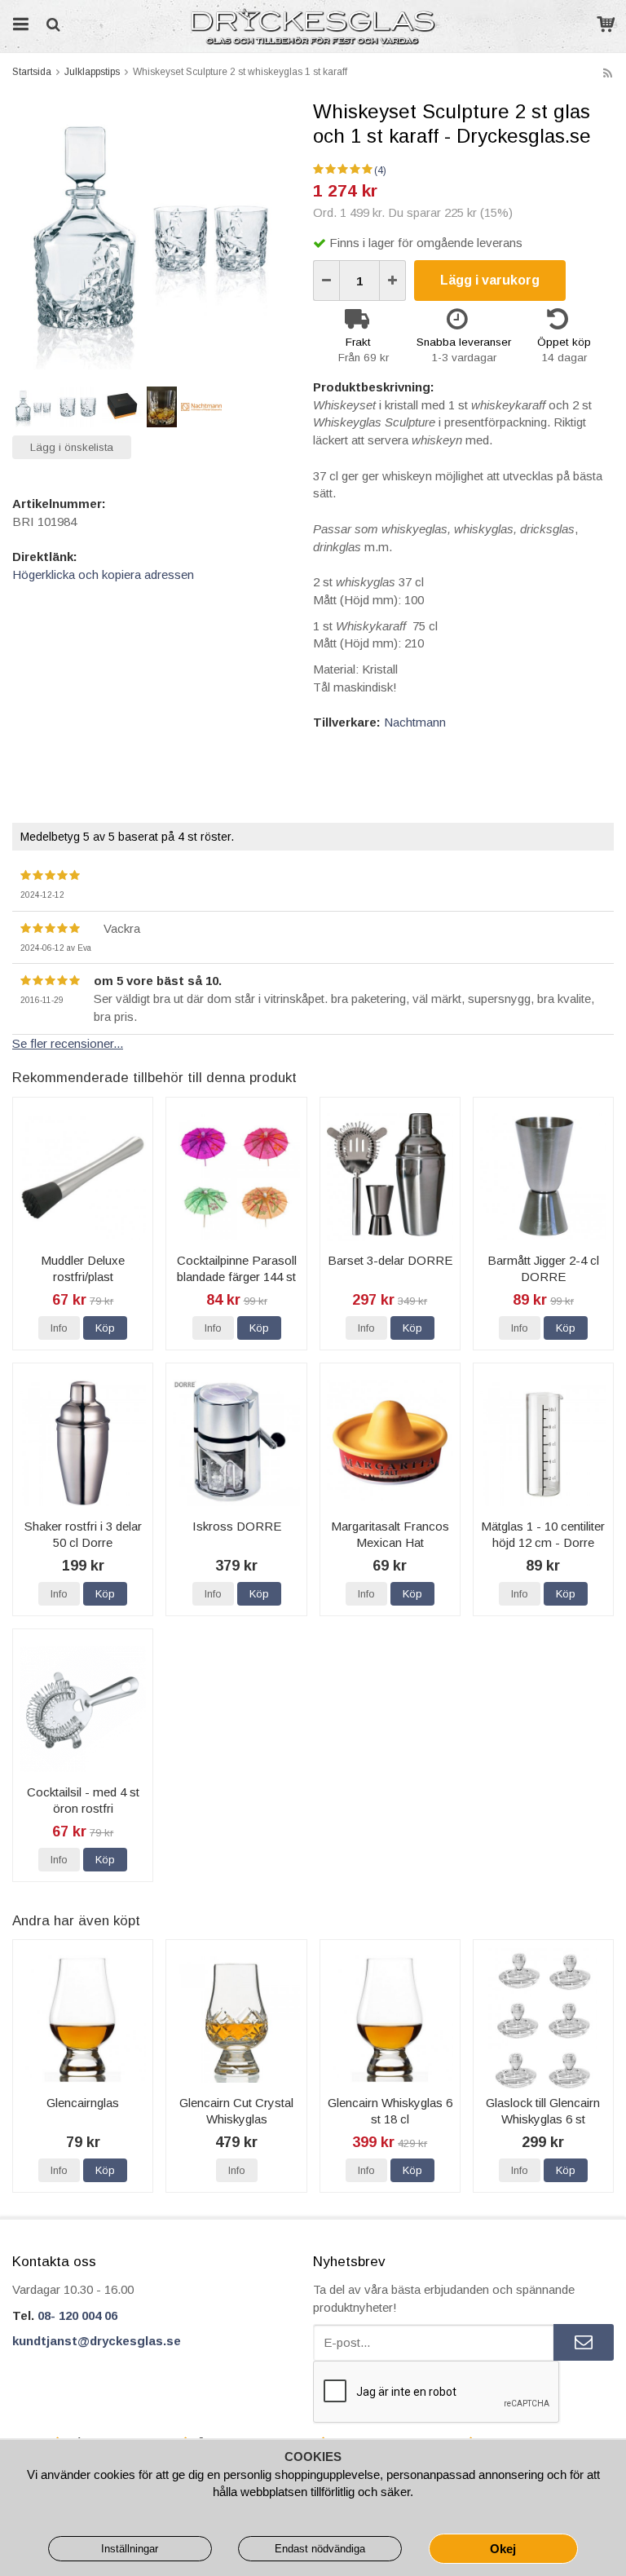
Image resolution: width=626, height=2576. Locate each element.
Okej (503, 2549)
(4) (380, 170)
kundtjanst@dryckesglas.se (97, 2341)
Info (59, 1328)
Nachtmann (415, 722)
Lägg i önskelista (72, 447)
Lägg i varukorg (490, 280)
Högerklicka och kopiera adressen (103, 574)
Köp (105, 1328)
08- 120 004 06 (77, 2315)
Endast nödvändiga (320, 2549)
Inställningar (130, 2549)
